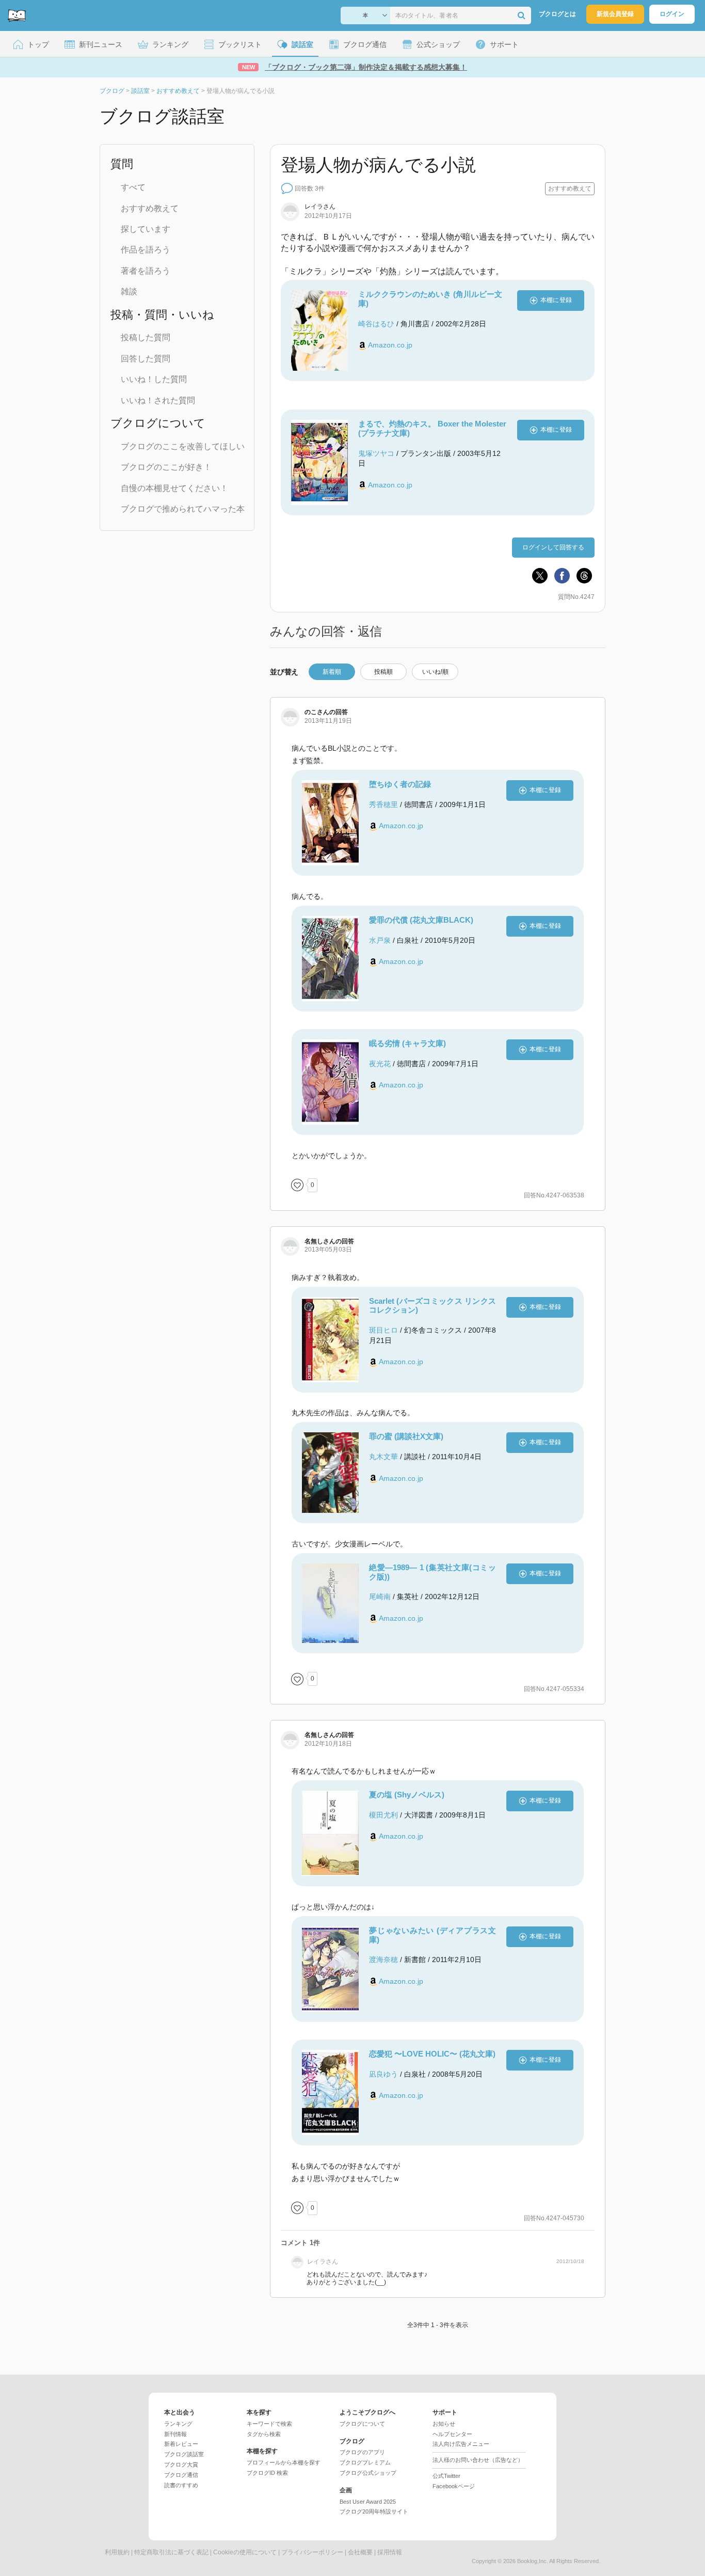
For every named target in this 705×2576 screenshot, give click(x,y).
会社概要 (360, 2552)
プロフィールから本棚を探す (284, 2462)
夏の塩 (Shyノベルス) (407, 1795)
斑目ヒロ (383, 1330)
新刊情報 (175, 2434)
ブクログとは (557, 14)
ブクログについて (362, 2424)
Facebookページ (454, 2486)
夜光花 (380, 1064)
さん (320, 207)
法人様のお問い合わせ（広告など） (478, 2460)
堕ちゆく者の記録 (400, 784)
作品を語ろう (146, 250)
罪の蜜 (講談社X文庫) (406, 1436)
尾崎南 (380, 1597)
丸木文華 (383, 1457)
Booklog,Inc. (533, 2561)
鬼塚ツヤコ (376, 453)
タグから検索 (264, 2434)
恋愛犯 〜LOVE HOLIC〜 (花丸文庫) (432, 2054)
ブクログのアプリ (362, 2452)
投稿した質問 (146, 337)
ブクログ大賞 (181, 2464)
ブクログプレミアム (365, 2462)
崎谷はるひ (376, 324)
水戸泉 (380, 940)
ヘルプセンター (452, 2434)
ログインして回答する (553, 547)
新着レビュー (181, 2444)
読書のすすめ (181, 2485)
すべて (133, 187)
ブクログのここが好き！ (166, 467)
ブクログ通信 (181, 2475)
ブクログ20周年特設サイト (374, 2511)
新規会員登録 (615, 14)
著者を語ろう (146, 271)
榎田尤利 (383, 1815)
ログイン (672, 14)
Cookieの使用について (245, 2552)
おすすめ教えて (150, 208)
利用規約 (117, 2552)
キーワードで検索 (269, 2424)
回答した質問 (146, 359)
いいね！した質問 (154, 379)
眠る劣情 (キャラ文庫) (407, 1043)
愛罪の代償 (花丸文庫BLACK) (421, 920)
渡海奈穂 (383, 1959)
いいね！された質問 (158, 400)
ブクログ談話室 (184, 2454)
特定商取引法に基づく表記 (171, 2552)
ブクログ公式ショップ (368, 2473)
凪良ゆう (383, 2074)
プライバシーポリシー (312, 2552)
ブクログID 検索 (267, 2473)
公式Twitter (446, 2476)
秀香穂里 (383, 804)
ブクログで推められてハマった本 (183, 509)
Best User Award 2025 (368, 2502)
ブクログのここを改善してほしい (183, 446)
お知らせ (444, 2424)
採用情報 (390, 2552)
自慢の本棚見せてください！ (174, 488)
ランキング (178, 2424)
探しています (146, 229)
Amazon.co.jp (390, 345)
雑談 (129, 291)
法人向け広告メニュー (461, 2444)
